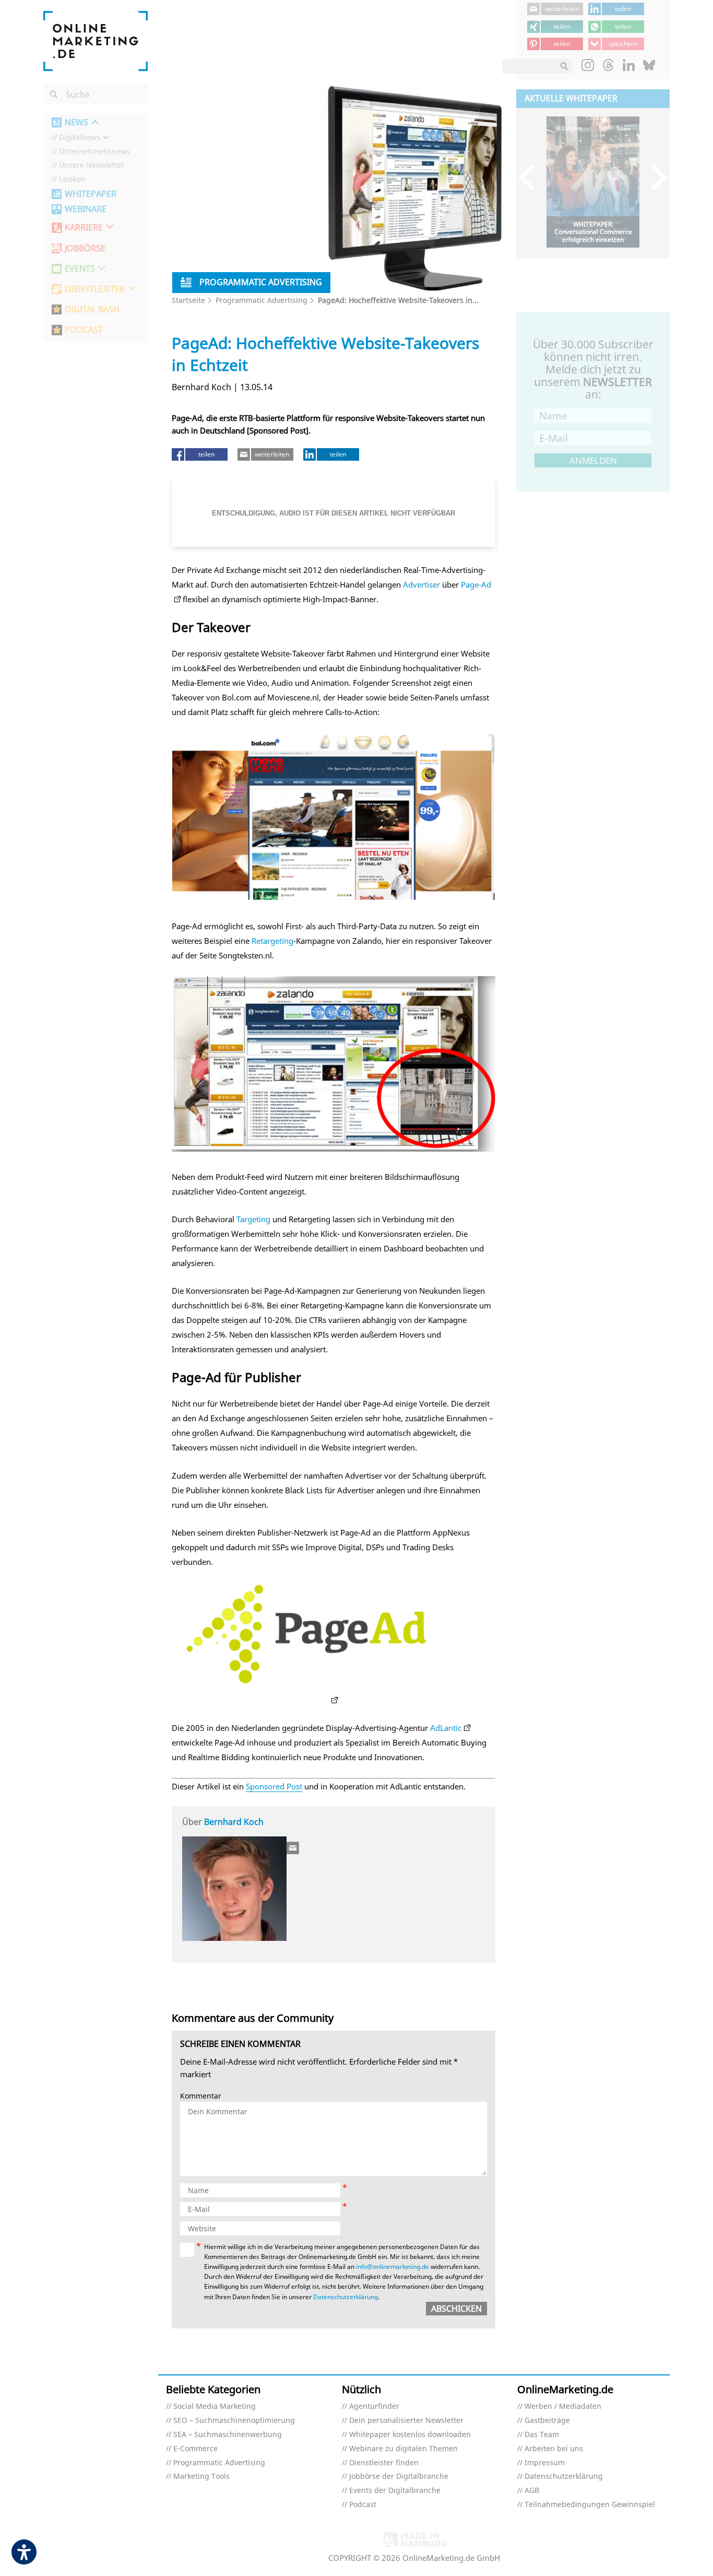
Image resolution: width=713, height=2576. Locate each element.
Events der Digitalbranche (395, 2491)
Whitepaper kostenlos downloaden (410, 2435)
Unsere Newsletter (92, 165)
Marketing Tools (201, 2477)
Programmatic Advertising (262, 300)
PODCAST (84, 330)
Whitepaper (91, 194)
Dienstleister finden (384, 2463)
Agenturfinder (374, 2407)
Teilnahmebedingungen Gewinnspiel (590, 2505)
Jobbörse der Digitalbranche (399, 2477)
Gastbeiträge (547, 2421)
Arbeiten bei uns (554, 2449)
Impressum (545, 2463)
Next (654, 177)
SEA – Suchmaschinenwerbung (228, 2435)
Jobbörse (85, 248)
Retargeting (272, 941)
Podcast (363, 2505)
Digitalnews (80, 138)
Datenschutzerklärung (346, 2297)
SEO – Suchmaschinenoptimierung (234, 2421)
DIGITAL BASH (92, 309)
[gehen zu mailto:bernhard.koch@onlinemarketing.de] (293, 1848)
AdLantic (446, 1728)
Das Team (542, 2435)
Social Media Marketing (215, 2407)
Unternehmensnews (94, 152)
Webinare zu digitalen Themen (403, 2449)
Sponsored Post (274, 1786)
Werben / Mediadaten (563, 2407)
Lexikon (72, 179)
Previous (532, 177)
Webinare (86, 209)
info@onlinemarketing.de (393, 2267)
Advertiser (421, 584)
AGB (532, 2491)
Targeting (253, 1219)
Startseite (188, 300)
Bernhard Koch (234, 1822)
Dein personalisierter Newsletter (406, 2421)
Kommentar (201, 2096)
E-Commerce (195, 2449)
